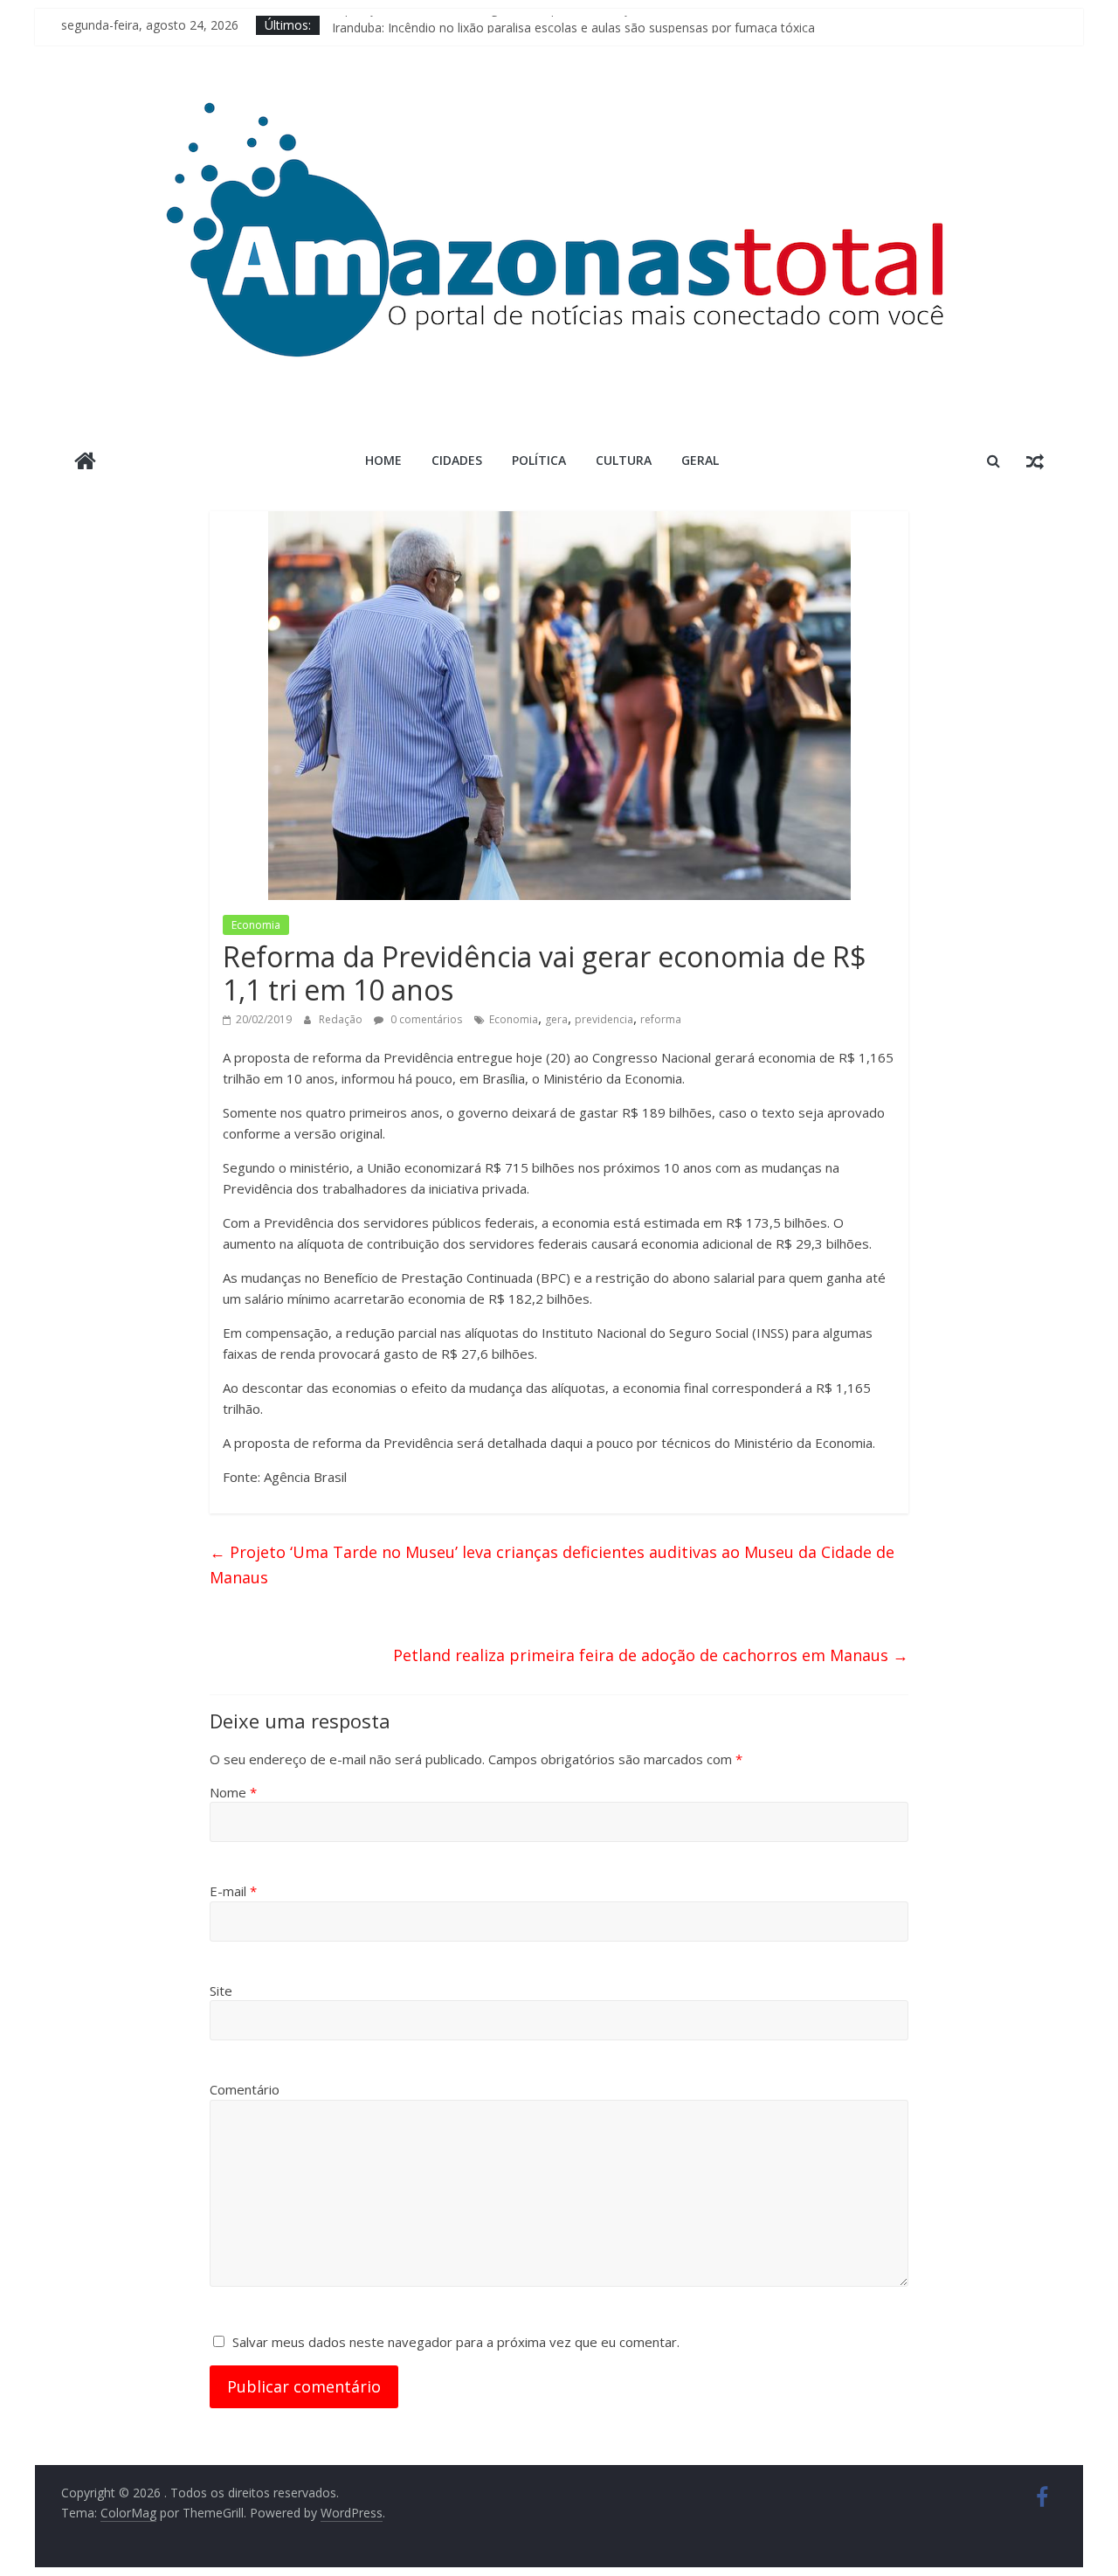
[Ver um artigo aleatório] (1035, 460)
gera (556, 1019)
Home (383, 460)
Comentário (245, 2089)
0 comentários (425, 1019)
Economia (256, 925)
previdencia (604, 1019)
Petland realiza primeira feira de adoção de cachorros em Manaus (651, 1655)
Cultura (624, 460)
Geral (700, 460)
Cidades (457, 460)
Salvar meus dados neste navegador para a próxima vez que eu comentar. (456, 2342)
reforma (661, 1019)
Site (221, 1991)
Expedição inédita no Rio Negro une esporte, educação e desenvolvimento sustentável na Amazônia (616, 25)
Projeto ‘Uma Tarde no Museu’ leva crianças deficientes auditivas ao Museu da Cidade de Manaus (552, 1565)
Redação (342, 1019)
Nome (233, 1792)
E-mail (233, 1891)
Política (539, 460)
